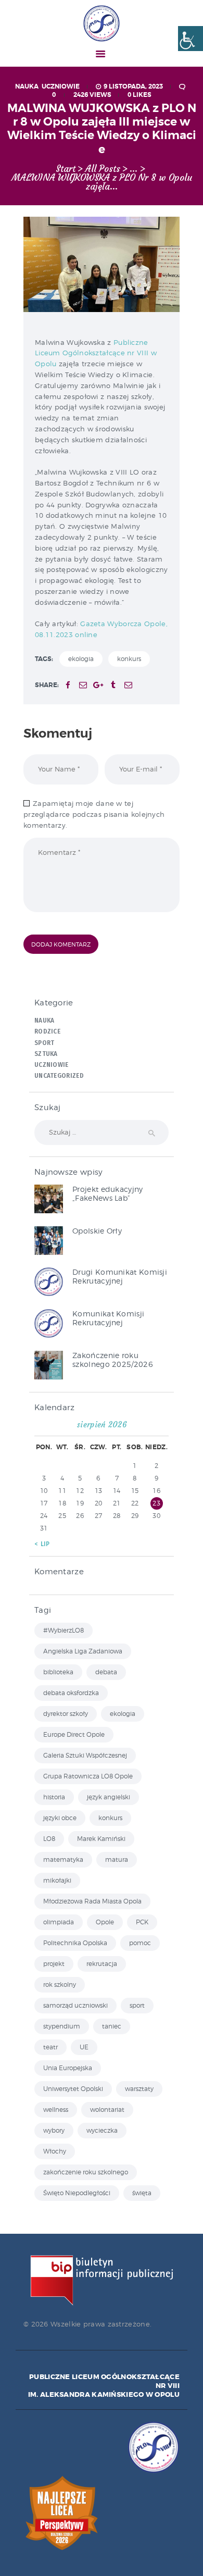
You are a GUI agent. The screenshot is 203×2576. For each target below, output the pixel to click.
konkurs (129, 659)
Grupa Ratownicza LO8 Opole (88, 1776)
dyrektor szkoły (66, 1714)
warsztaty (139, 2089)
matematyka (63, 1859)
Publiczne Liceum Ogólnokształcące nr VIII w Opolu (96, 353)
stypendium (62, 2026)
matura (117, 1859)
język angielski (109, 1797)
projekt (54, 1964)
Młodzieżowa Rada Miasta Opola (92, 1901)
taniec (112, 2026)
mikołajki (57, 1880)
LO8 (49, 1839)
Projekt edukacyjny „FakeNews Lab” (107, 1193)
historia (54, 1797)
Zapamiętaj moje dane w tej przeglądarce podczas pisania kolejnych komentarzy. (94, 814)
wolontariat (107, 2110)
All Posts (103, 169)
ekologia (81, 659)
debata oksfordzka (71, 1693)
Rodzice (47, 1031)
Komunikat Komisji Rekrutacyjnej (108, 1318)
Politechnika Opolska (75, 1943)
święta (142, 2193)
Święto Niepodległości (77, 2193)
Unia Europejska (68, 2068)
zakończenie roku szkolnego (86, 2172)
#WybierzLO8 (64, 1630)
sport (137, 2005)
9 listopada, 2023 (133, 86)
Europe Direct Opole (74, 1734)
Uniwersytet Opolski (73, 2089)
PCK (142, 1922)
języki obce (60, 1818)
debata (106, 1672)
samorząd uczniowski (75, 2005)
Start (66, 169)
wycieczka (102, 2130)
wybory (54, 2130)
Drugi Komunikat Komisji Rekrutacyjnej (120, 1276)
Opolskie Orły (97, 1231)
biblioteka (58, 1672)
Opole (105, 1922)
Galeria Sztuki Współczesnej (85, 1755)
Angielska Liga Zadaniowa (83, 1651)
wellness (56, 2110)
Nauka (27, 86)
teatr (50, 2047)
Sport (45, 1043)
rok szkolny (60, 1984)
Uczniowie (61, 86)
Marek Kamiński (101, 1839)
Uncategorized (59, 1076)
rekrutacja (102, 1964)
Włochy (55, 2151)
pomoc (140, 1943)
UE (84, 2047)
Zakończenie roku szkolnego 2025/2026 (113, 1360)
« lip (42, 1544)
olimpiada (59, 1922)
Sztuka (46, 1054)
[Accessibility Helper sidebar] (191, 39)
